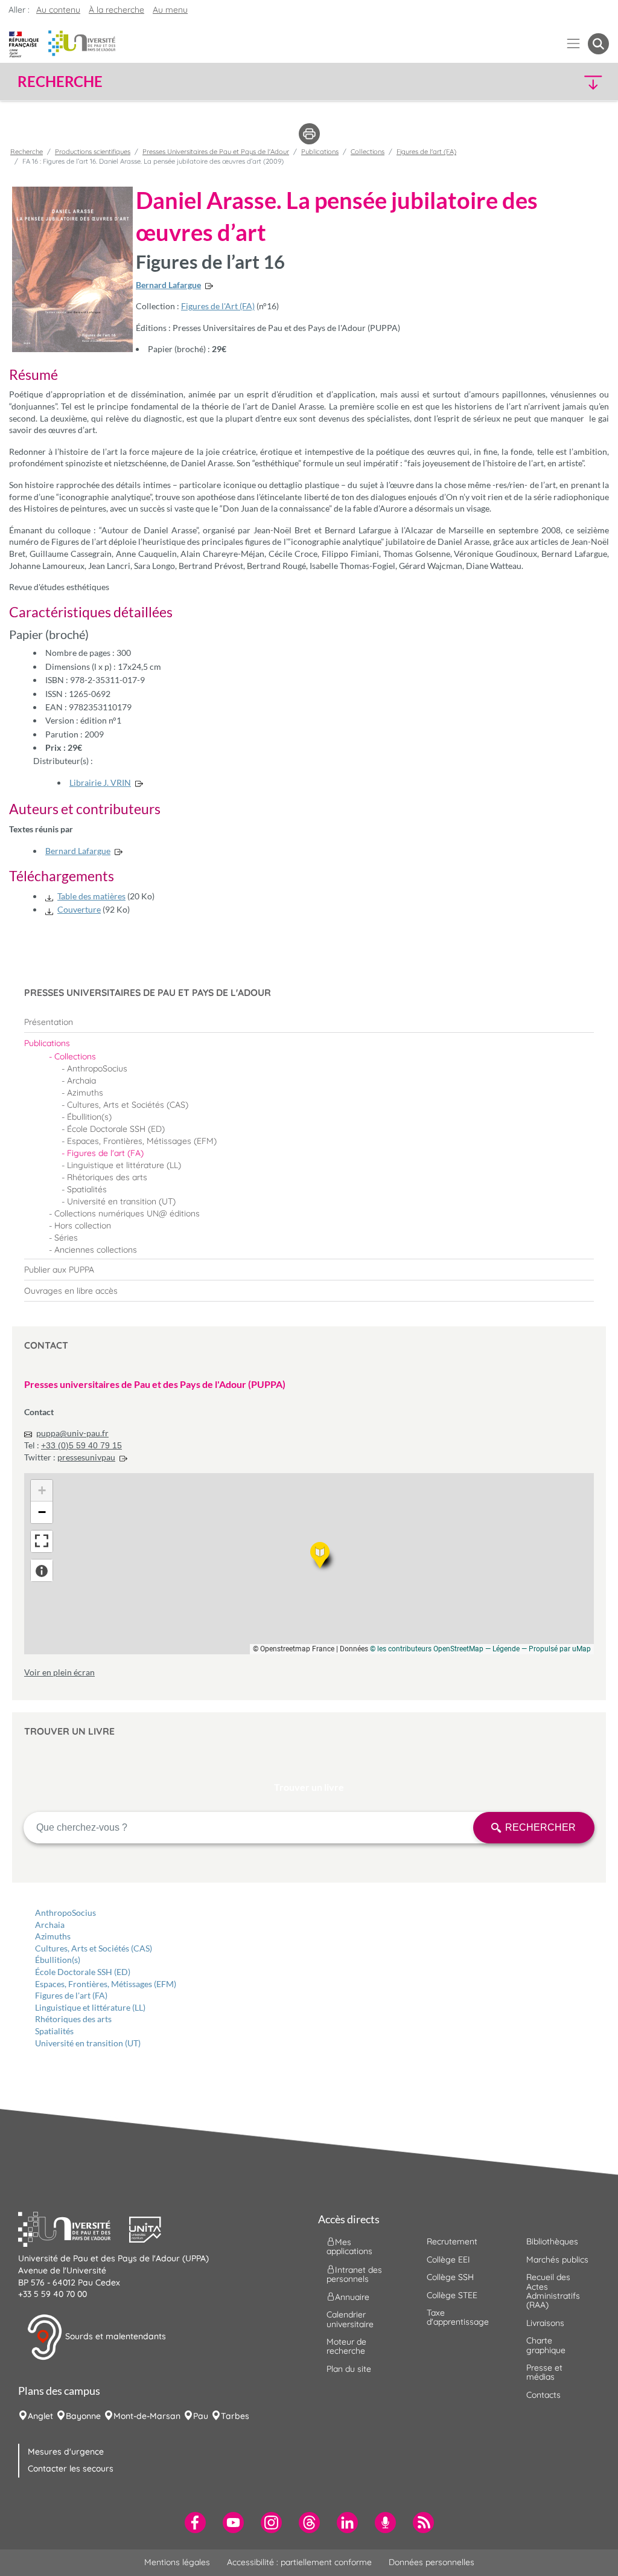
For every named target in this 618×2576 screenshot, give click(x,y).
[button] (537, 82)
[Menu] (574, 44)
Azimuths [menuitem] (85, 1093)
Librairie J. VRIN (100, 782)
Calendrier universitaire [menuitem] (350, 2319)
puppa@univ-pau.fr (72, 1433)
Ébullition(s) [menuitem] (89, 1117)
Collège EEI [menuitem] (448, 2260)
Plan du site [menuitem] (349, 2369)
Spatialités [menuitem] (87, 1189)
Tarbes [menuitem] (235, 2416)
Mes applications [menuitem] (349, 2247)
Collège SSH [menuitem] (450, 2277)
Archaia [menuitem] (81, 1081)
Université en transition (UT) (88, 2043)
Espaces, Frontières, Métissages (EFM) (106, 1984)
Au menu (170, 10)
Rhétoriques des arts (73, 2019)
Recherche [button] (60, 82)
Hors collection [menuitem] (83, 1225)
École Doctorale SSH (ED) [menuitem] (116, 1129)
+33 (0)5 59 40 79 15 (81, 1445)
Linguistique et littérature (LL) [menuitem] (124, 1165)
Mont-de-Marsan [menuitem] (147, 2416)
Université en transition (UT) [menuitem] (121, 1201)
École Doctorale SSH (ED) (83, 1972)
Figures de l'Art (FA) (218, 306)
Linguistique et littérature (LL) (90, 2007)
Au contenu (58, 10)
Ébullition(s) (58, 1960)
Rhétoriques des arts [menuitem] (107, 1177)
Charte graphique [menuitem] (546, 2345)
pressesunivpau (86, 1457)
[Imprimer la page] (309, 133)
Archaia (50, 1925)
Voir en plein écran (59, 1672)
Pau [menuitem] (201, 2416)
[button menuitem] (598, 44)
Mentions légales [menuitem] (177, 2562)
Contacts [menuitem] (543, 2395)
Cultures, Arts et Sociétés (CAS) (94, 1948)
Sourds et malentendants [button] (114, 2336)
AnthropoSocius (65, 1913)
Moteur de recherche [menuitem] (346, 2346)
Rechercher (540, 1827)
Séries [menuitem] (66, 1238)
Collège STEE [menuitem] (452, 2295)
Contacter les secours (71, 2468)
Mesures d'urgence (66, 2452)
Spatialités (54, 2031)
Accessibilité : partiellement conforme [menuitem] (299, 2562)
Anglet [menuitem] (40, 2416)
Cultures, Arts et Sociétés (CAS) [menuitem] (128, 1105)
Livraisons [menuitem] (545, 2323)
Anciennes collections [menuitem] (96, 1250)
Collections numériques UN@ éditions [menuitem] (127, 1213)
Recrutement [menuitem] (452, 2241)
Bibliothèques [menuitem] (552, 2241)
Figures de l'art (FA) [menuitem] (105, 1153)
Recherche (27, 152)
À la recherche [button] (116, 10)
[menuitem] (309, 1022)
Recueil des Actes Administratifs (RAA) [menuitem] (553, 2291)
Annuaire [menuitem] (352, 2297)
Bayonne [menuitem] (83, 2416)
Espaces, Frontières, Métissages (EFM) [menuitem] (142, 1141)
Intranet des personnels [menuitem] (354, 2274)
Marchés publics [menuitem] (557, 2260)
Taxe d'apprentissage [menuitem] (458, 2317)
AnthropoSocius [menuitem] (97, 1068)
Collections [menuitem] (75, 1056)
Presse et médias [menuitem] (544, 2372)
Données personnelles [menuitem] (432, 2562)
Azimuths (53, 1936)
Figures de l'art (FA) (71, 1995)
